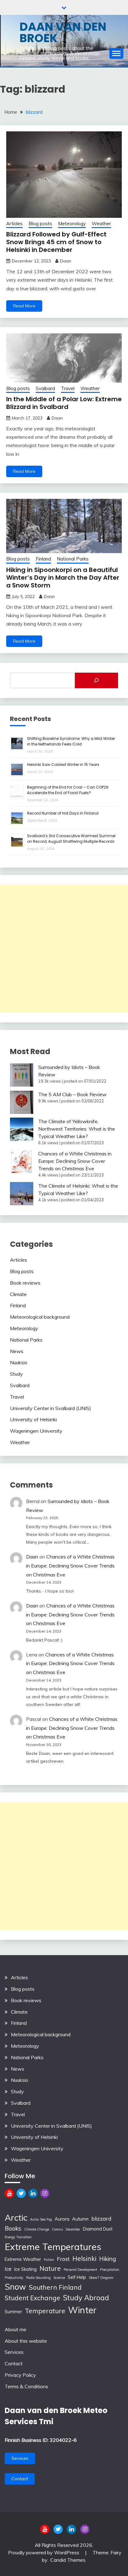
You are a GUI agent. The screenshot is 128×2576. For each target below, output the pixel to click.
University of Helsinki (33, 1419)
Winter (82, 2310)
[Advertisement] (64, 949)
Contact (14, 2363)
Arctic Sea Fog (41, 2219)
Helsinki (84, 2258)
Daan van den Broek (63, 32)
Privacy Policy (20, 2375)
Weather (101, 224)
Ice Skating (25, 2269)
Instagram (45, 2193)
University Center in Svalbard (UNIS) (50, 1408)
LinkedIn (33, 2193)
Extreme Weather (23, 2259)
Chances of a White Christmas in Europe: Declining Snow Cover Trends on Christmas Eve (75, 1161)
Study (16, 1374)
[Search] (96, 680)
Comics (57, 2229)
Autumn (80, 2219)
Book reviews (25, 1283)
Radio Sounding (38, 2278)
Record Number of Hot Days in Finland (63, 813)
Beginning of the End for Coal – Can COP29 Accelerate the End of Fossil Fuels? (68, 790)
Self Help (77, 2277)
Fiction (49, 2260)
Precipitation (110, 2270)
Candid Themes (68, 2560)
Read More (24, 306)
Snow (15, 2287)
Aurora (62, 2219)
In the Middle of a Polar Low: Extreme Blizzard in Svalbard (64, 403)
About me (16, 2329)
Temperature (45, 2311)
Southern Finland (55, 2287)
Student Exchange (32, 2298)
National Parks (73, 559)
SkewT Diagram (101, 2278)
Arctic (16, 2217)
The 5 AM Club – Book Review (72, 1094)
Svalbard (45, 388)
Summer (13, 2312)
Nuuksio (19, 1362)
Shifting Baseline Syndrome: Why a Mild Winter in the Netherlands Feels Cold (71, 741)
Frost (63, 2259)
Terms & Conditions (26, 2386)
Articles (14, 224)
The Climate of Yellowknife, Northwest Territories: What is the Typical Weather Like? (77, 1129)
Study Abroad (86, 2298)
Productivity (14, 2278)
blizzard (101, 2219)
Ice (8, 2269)
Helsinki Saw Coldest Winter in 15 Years (63, 765)
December (73, 2229)
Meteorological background (40, 1317)
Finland (43, 559)
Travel (68, 388)
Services (14, 2352)
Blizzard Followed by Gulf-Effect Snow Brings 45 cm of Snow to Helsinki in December (56, 242)
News (17, 1351)
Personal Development (80, 2270)
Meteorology (72, 224)
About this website (26, 2341)
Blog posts (40, 224)
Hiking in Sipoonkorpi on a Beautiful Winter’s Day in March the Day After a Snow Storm (63, 578)
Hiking (108, 2259)
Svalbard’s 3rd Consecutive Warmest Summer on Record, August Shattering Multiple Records (71, 839)
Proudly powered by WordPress (44, 2552)
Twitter (21, 2193)
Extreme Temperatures (53, 2247)
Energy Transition (18, 2237)
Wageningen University (36, 1431)
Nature (50, 2268)
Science (59, 2278)
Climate (18, 1294)
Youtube (9, 2193)
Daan (66, 261)
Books (13, 2228)
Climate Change (37, 2229)
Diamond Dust (98, 2229)
